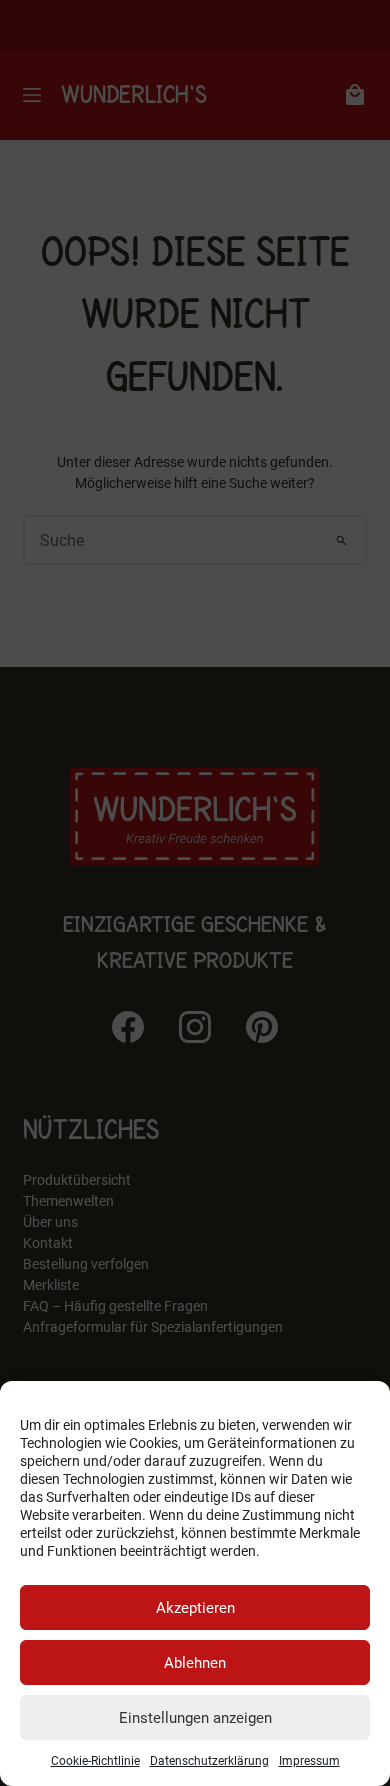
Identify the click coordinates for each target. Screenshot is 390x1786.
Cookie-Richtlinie (95, 1761)
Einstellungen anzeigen (195, 1718)
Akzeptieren (195, 1608)
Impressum (309, 1761)
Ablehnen (195, 1663)
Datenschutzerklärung (209, 1761)
